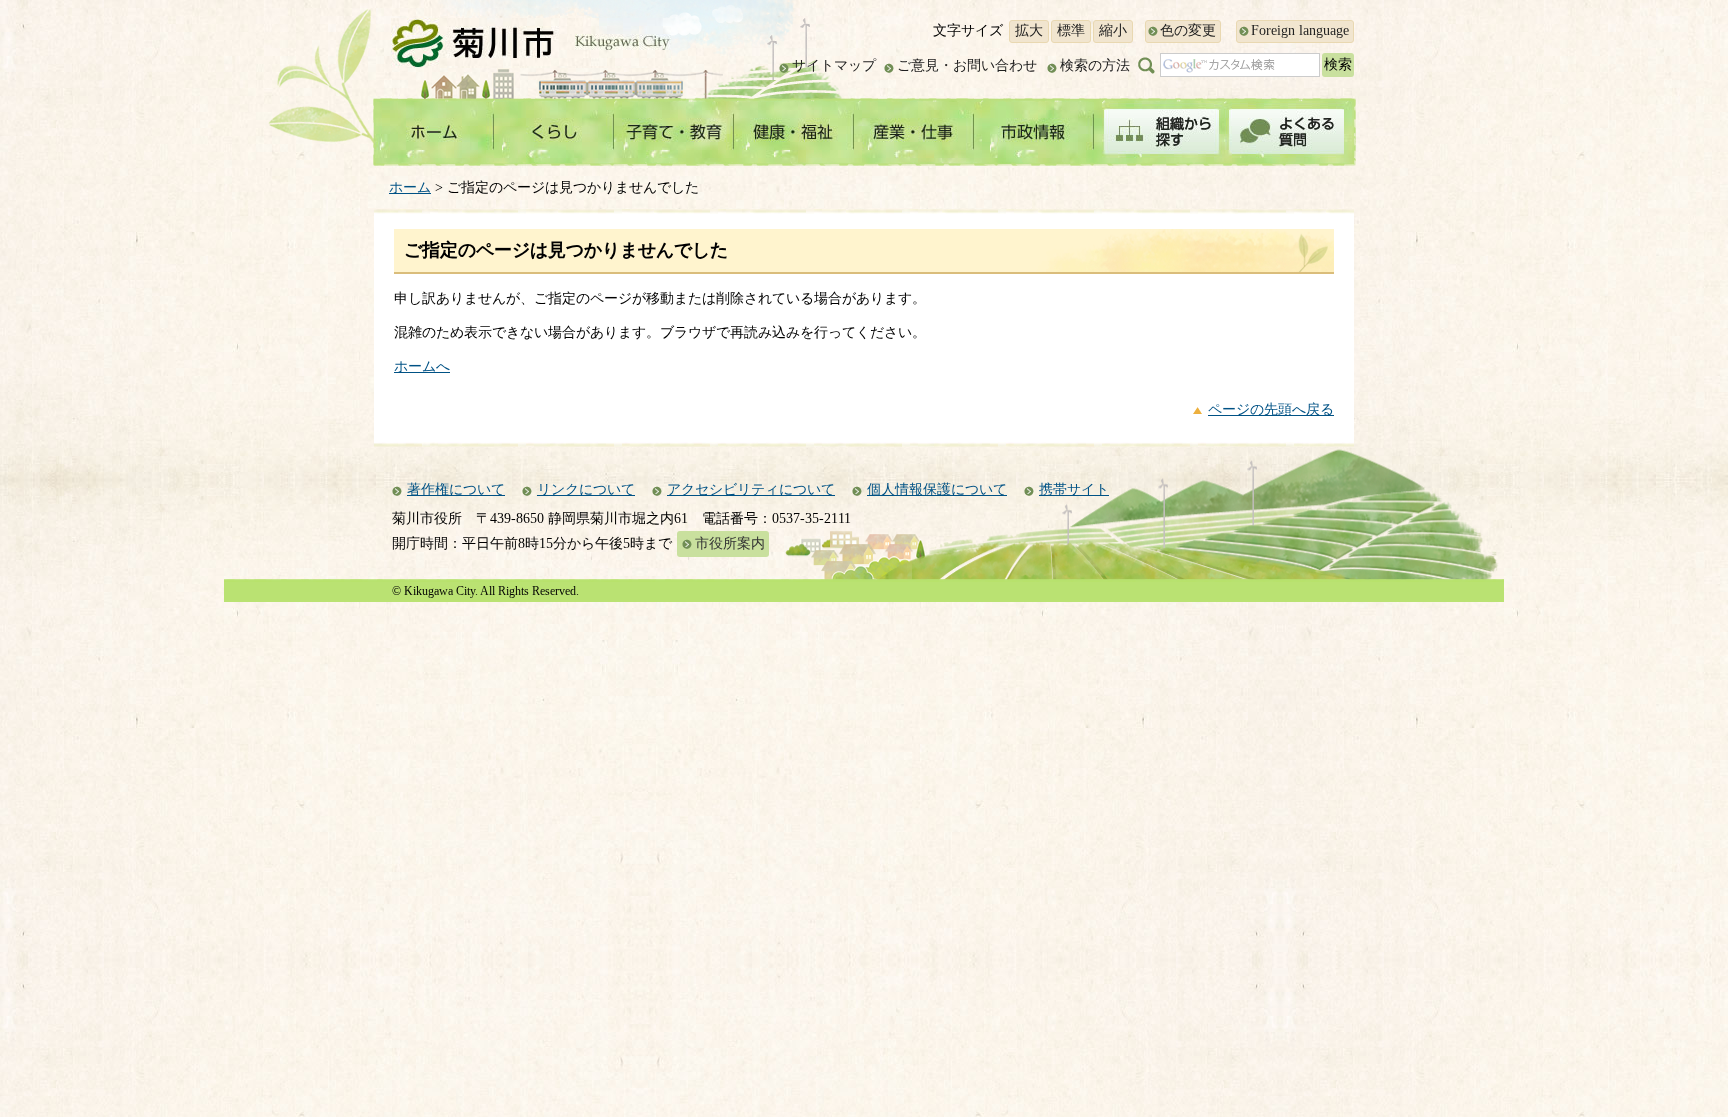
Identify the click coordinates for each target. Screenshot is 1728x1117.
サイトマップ (834, 65)
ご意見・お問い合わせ (967, 65)
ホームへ (422, 366)
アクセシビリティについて (751, 489)
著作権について (456, 489)
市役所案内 (730, 543)
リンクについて (586, 489)
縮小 (1113, 30)
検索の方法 (1095, 65)
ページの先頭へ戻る (1271, 409)
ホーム (410, 187)
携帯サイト (1074, 489)
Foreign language (1300, 30)
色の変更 (1188, 30)
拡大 (1029, 30)
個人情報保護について (937, 489)
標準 (1071, 30)
